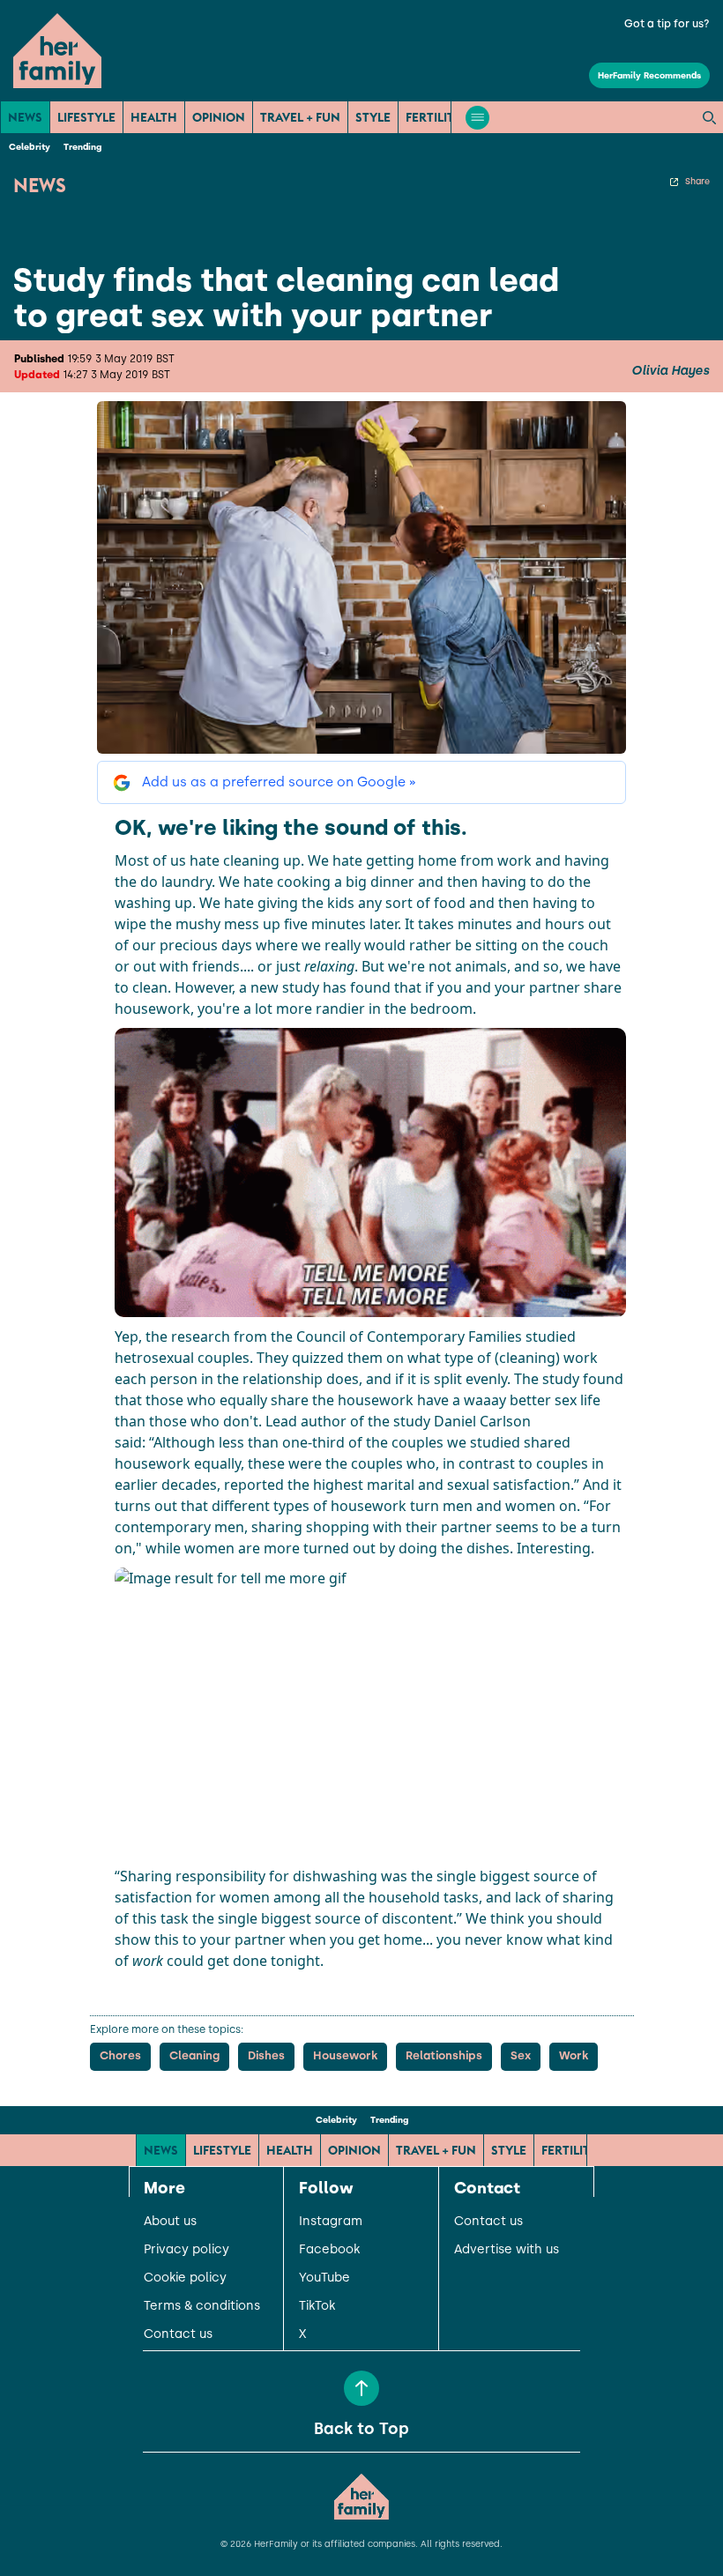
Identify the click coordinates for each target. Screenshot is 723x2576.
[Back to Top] (361, 2388)
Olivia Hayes (670, 371)
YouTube (324, 2278)
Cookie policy (185, 2278)
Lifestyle (86, 117)
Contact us (178, 2334)
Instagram (331, 2222)
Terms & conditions (202, 2306)
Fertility (434, 117)
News (25, 117)
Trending (82, 147)
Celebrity (30, 147)
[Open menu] (477, 118)
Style (373, 117)
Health (154, 117)
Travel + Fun (300, 117)
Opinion (219, 117)
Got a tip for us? (667, 24)
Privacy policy (186, 2250)
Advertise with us (507, 2250)
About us (170, 2222)
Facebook (329, 2250)
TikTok (317, 2306)
